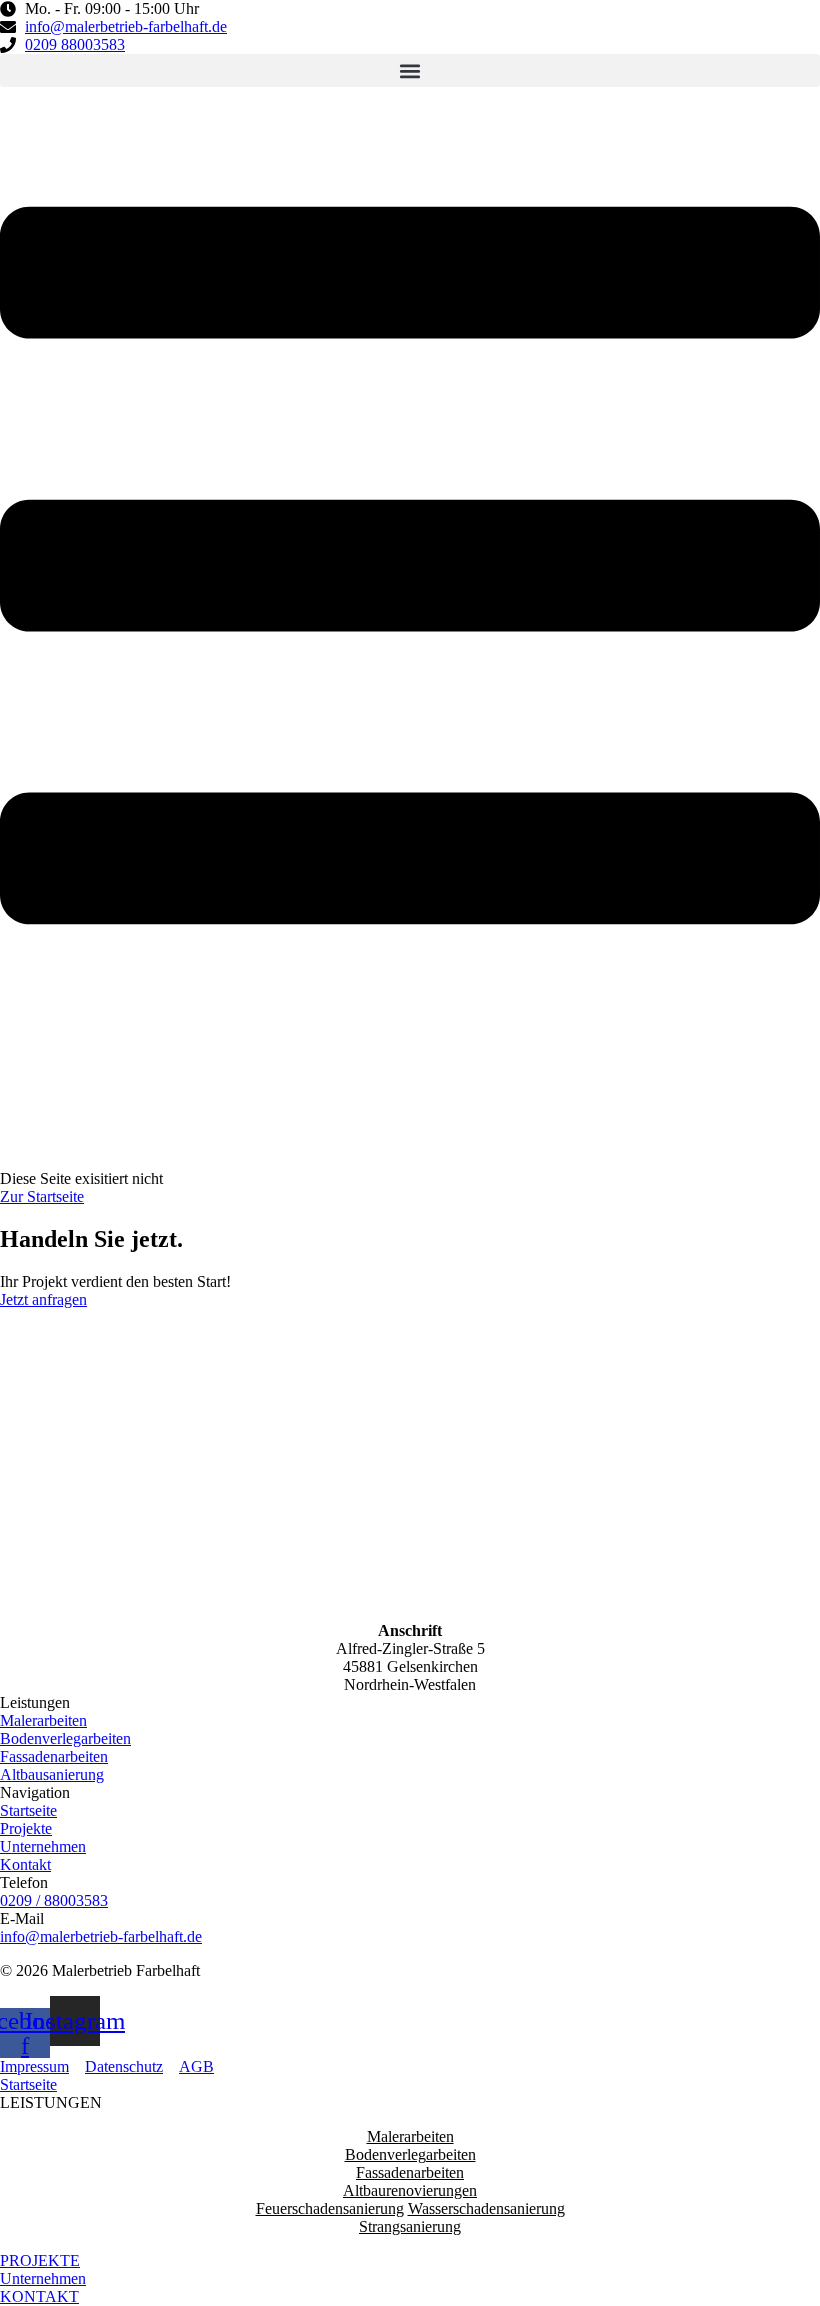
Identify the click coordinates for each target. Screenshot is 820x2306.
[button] (410, 70)
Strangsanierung (410, 2226)
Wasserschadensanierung (486, 2208)
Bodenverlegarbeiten (410, 2154)
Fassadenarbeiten (410, 2172)
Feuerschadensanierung (330, 2208)
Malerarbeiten (410, 2136)
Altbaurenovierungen (410, 2190)
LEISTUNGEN (51, 2102)
